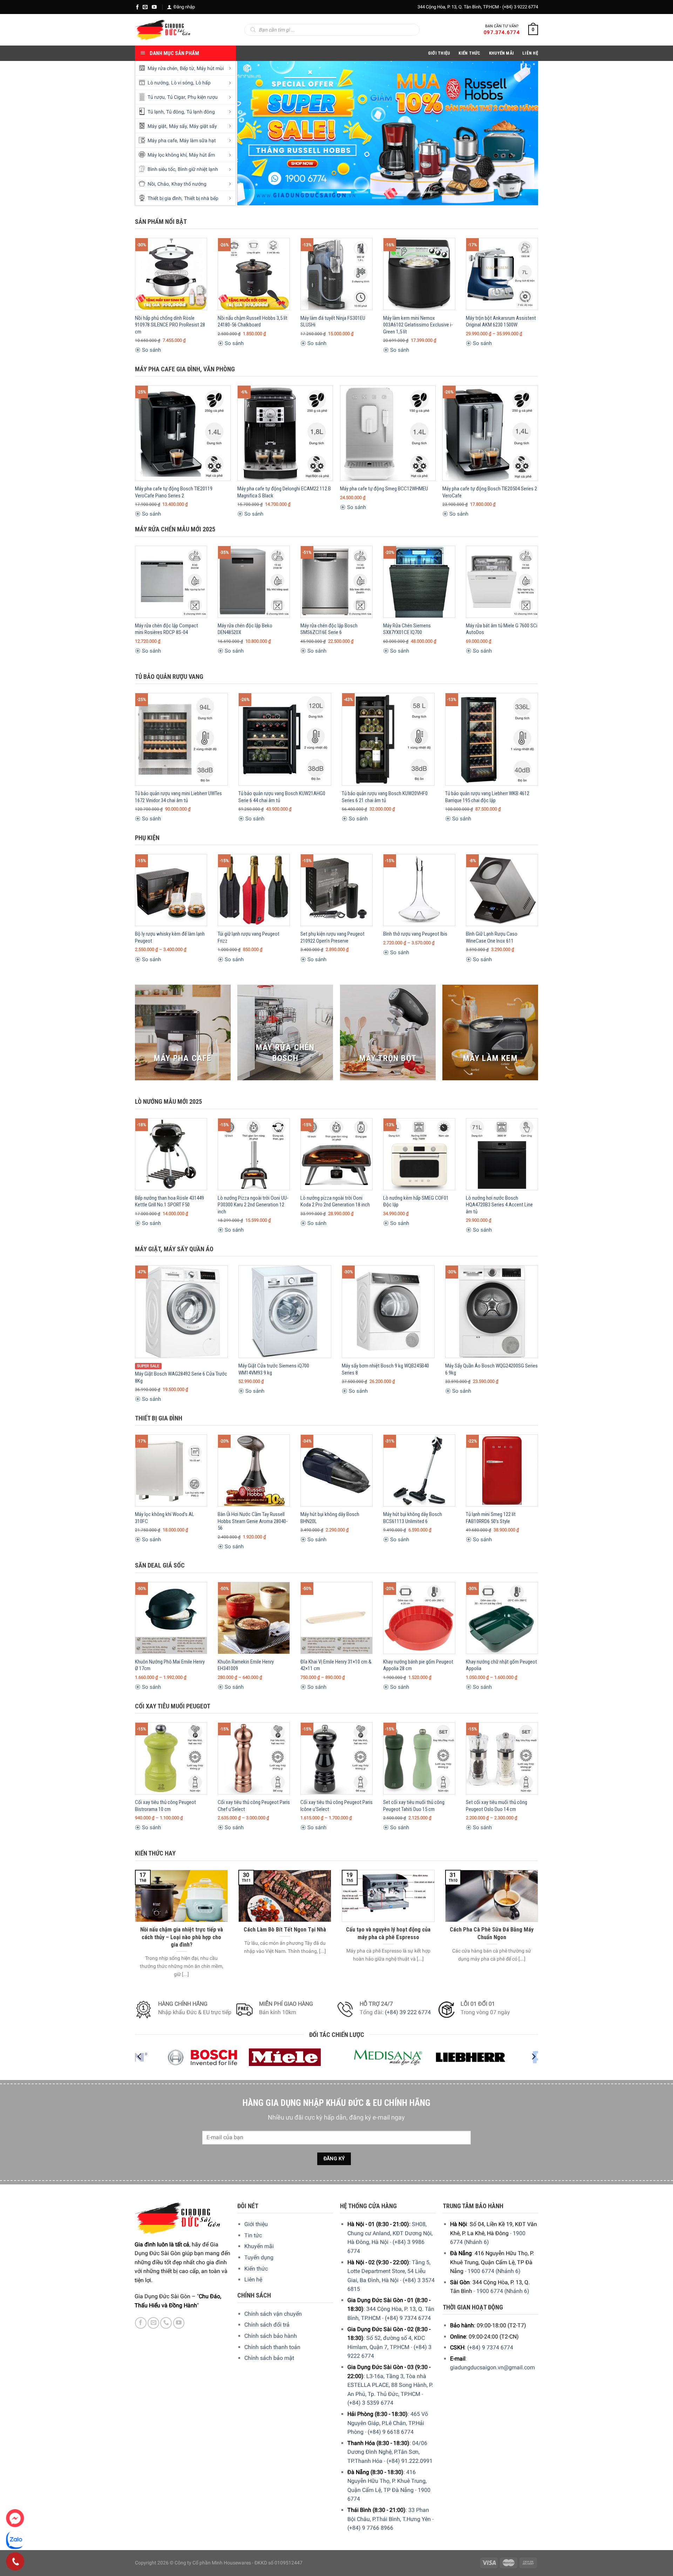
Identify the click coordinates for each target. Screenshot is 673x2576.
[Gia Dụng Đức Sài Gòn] (163, 30)
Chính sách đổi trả (267, 2325)
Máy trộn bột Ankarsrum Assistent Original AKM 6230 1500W (501, 322)
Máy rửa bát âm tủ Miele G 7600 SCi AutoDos (502, 629)
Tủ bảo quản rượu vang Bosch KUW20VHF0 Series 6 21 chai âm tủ (385, 797)
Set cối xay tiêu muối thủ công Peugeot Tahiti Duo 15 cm (414, 1806)
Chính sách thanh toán (272, 2347)
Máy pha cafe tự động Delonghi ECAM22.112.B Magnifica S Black (284, 492)
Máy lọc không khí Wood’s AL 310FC (165, 1518)
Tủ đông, (176, 112)
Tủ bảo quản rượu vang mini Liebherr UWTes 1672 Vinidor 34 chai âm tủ (178, 797)
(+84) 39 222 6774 (408, 2012)
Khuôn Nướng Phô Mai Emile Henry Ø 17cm (170, 1665)
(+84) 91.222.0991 (410, 2461)
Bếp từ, (188, 68)
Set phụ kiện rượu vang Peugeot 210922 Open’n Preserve (332, 937)
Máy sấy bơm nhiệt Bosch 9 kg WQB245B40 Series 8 (385, 1369)
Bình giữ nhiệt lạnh (198, 169)
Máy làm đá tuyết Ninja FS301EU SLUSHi (333, 322)
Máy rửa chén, (163, 68)
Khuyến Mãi (502, 53)
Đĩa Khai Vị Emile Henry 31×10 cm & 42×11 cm (336, 1665)
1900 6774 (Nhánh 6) (494, 2271)
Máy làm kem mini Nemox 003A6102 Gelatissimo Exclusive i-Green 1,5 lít (418, 325)
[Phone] (15, 2562)
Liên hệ (253, 2279)
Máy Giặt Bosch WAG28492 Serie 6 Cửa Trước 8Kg (181, 1377)
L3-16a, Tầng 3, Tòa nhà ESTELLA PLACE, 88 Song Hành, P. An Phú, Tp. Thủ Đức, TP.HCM (390, 2385)
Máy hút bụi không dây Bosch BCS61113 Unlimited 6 (413, 1518)
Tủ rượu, (157, 97)
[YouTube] (154, 7)
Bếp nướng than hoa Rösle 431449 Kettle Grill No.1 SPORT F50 (169, 1201)
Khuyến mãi (259, 2246)
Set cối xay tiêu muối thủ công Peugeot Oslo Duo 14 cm (497, 1806)
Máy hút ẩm (202, 155)
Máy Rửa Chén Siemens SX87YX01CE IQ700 (407, 629)
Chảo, (164, 184)
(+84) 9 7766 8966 (370, 2528)
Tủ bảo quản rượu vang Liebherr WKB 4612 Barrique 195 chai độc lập (487, 797)
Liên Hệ (530, 53)
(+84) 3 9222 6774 (520, 7)
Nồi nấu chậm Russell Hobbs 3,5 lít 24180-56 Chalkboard (253, 322)
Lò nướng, (159, 83)
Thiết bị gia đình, (165, 198)
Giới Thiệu (439, 53)
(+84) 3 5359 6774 (370, 2403)
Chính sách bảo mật (269, 2358)
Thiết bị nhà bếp (201, 198)
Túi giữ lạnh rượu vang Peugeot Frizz (249, 937)
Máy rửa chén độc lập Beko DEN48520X (245, 629)
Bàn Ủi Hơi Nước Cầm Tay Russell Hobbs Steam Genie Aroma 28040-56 (253, 1521)
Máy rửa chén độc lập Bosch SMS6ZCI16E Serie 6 (329, 629)
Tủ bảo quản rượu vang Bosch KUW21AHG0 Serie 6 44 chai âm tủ (282, 797)
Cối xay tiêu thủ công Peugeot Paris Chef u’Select (254, 1806)
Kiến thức (469, 53)
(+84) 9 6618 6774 (391, 2432)
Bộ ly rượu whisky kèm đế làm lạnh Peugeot (170, 937)
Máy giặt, (158, 126)
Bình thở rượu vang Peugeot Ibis (415, 934)
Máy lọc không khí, (168, 155)
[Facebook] (137, 7)
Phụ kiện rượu (203, 97)
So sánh (151, 350)
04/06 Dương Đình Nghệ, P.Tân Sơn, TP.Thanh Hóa (387, 2452)
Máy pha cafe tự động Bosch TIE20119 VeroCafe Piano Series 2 (174, 492)
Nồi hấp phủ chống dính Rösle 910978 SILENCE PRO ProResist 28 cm (170, 325)
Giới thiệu (256, 2224)
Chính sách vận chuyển (273, 2314)
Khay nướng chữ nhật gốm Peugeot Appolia (501, 1665)
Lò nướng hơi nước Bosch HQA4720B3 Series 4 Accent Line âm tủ (499, 1205)
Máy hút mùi (210, 68)
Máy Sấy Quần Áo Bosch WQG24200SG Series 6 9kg (491, 1369)
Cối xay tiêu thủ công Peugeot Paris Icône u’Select (336, 1806)
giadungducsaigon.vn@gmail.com (492, 2367)
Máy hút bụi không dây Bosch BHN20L (330, 1518)
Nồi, (152, 184)
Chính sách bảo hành (271, 2336)
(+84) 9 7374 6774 (408, 2318)
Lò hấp (203, 83)
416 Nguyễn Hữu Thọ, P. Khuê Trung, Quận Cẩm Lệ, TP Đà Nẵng (387, 2481)
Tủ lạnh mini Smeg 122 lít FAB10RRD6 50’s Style (491, 1518)
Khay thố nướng (189, 184)
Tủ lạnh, (156, 112)
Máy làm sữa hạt (198, 141)
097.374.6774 (502, 32)
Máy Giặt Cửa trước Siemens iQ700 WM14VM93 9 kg (274, 1369)
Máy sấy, (178, 126)
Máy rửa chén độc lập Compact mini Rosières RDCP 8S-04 (166, 629)
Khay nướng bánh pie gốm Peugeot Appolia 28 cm (418, 1665)
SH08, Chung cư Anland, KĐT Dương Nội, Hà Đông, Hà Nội (390, 2233)
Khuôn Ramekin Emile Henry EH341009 (246, 1665)
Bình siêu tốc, (162, 169)
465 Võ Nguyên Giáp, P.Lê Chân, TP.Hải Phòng (388, 2423)
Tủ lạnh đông (201, 112)
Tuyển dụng (259, 2257)
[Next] (523, 133)
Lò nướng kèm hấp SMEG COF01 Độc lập (416, 1201)
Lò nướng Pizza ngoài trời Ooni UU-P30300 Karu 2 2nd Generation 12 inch (253, 1205)
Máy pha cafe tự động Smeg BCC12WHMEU (384, 489)
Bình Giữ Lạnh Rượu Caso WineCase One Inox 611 (492, 937)
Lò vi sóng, (183, 83)
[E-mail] (145, 7)
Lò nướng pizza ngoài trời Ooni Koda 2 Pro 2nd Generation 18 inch (335, 1201)
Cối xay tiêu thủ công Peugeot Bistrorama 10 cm (165, 1806)
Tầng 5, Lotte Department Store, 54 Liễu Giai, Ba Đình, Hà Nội (389, 2271)
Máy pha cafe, (163, 141)
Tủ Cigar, (177, 97)
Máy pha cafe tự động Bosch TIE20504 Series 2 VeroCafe (490, 492)
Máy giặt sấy (203, 126)
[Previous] (252, 133)
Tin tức (253, 2235)
